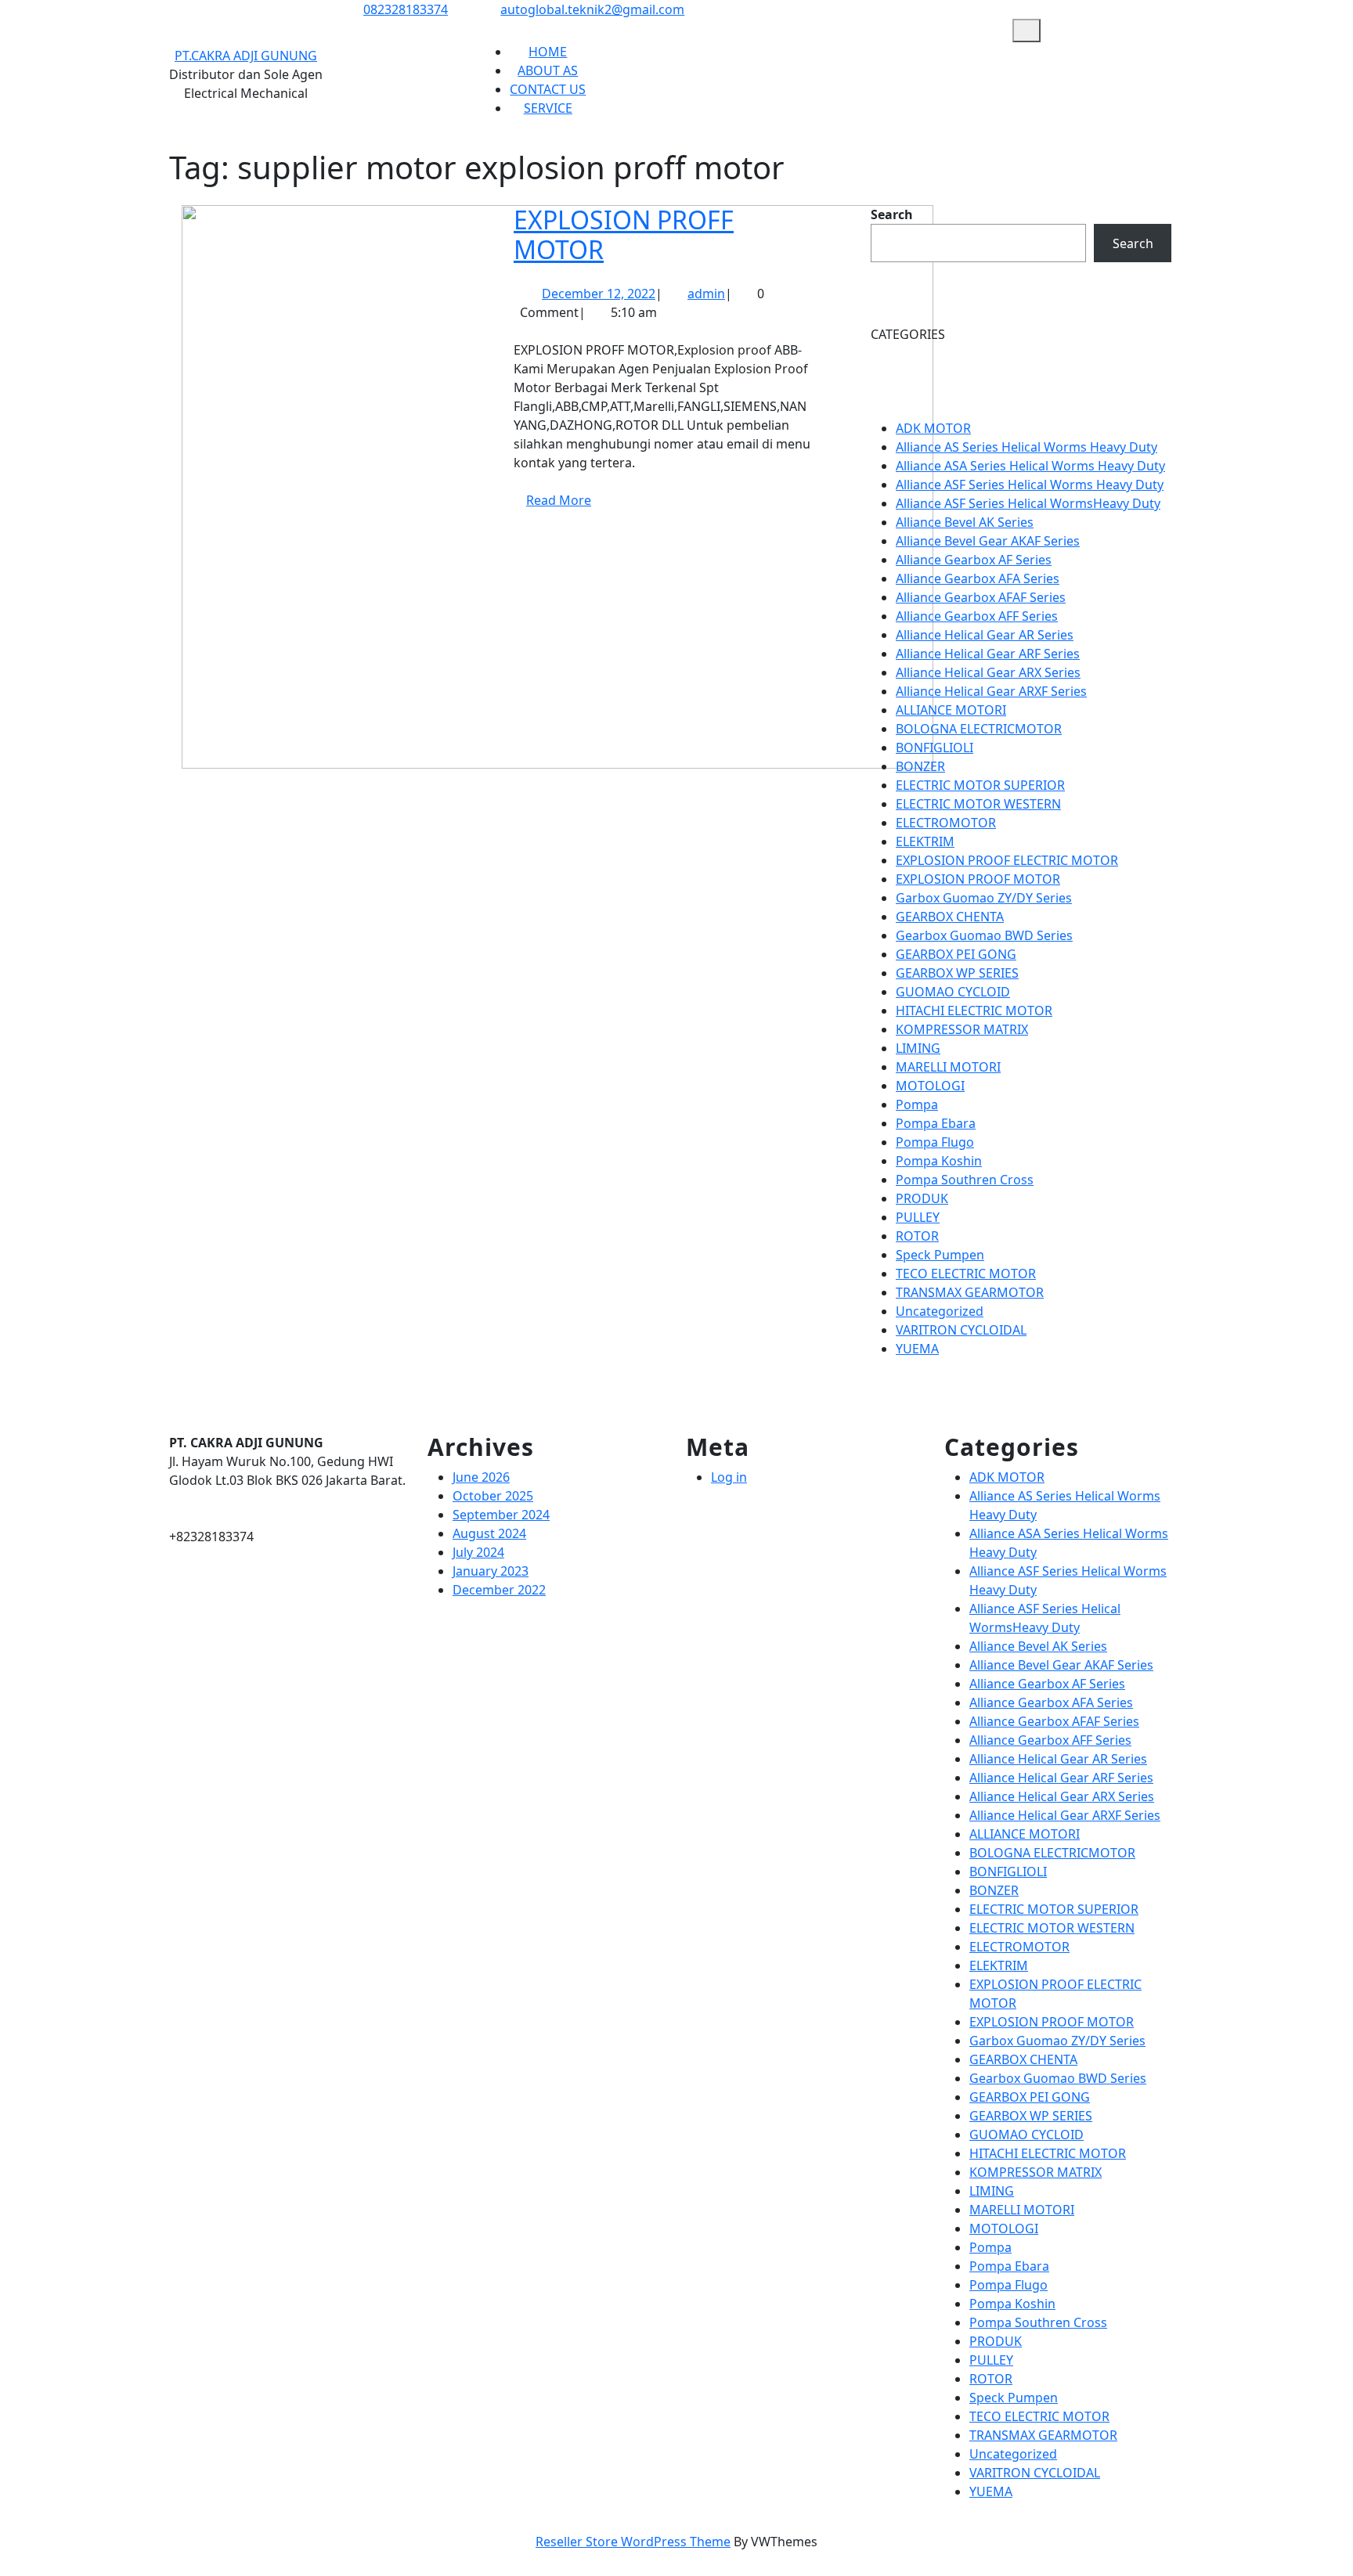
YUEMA (917, 1349)
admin (706, 294)
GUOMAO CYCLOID (953, 992)
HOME (548, 52)
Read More (565, 506)
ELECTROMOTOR (946, 823)
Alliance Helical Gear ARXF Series (991, 691)
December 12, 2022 (599, 294)
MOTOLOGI (930, 1086)
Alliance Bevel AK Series (965, 522)
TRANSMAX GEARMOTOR (970, 1292)
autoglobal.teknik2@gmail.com (592, 9)
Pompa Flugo (935, 1142)
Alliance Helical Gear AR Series (985, 635)
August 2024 (489, 1533)
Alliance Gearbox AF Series (974, 560)
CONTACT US (548, 89)
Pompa (917, 1104)
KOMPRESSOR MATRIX (962, 1029)
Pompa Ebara (936, 1123)
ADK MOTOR (933, 428)
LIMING (918, 1048)
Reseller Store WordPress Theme (633, 2542)
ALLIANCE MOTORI (951, 710)
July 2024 (478, 1552)
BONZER (920, 766)
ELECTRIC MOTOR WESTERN (978, 804)
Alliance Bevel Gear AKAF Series (988, 541)
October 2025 (493, 1496)
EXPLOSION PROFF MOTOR (624, 234)
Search (892, 214)
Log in (729, 1477)
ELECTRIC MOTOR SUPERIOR (980, 785)
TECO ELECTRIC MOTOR (966, 1274)
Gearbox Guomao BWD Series (984, 935)
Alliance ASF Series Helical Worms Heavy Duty (1030, 485)
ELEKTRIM (925, 841)
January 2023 (491, 1571)
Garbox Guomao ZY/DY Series (984, 898)
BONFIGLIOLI (934, 748)
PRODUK (922, 1198)
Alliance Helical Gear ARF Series (988, 654)
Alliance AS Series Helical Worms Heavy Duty (1026, 447)
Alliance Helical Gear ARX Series (988, 672)
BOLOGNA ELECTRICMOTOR (979, 729)
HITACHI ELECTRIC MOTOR (974, 1011)
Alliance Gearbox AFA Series (978, 578)
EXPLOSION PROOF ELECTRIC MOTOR (1007, 860)
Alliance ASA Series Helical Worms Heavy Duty (1030, 466)
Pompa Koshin (939, 1161)
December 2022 (499, 1590)
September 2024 (501, 1515)
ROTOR (917, 1236)
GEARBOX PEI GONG (956, 954)
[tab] (1026, 31)
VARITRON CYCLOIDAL (961, 1330)
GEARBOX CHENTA (950, 917)
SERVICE (548, 108)
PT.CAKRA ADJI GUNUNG (246, 56)
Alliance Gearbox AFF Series (977, 616)
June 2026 (481, 1477)
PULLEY (918, 1217)
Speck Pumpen (940, 1255)
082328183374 (406, 9)
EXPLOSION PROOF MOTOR (978, 879)
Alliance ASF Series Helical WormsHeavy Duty (1028, 503)
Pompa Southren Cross (965, 1180)
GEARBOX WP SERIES (957, 973)
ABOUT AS (548, 70)
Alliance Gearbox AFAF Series (981, 597)
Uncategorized (940, 1311)
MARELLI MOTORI (948, 1067)
